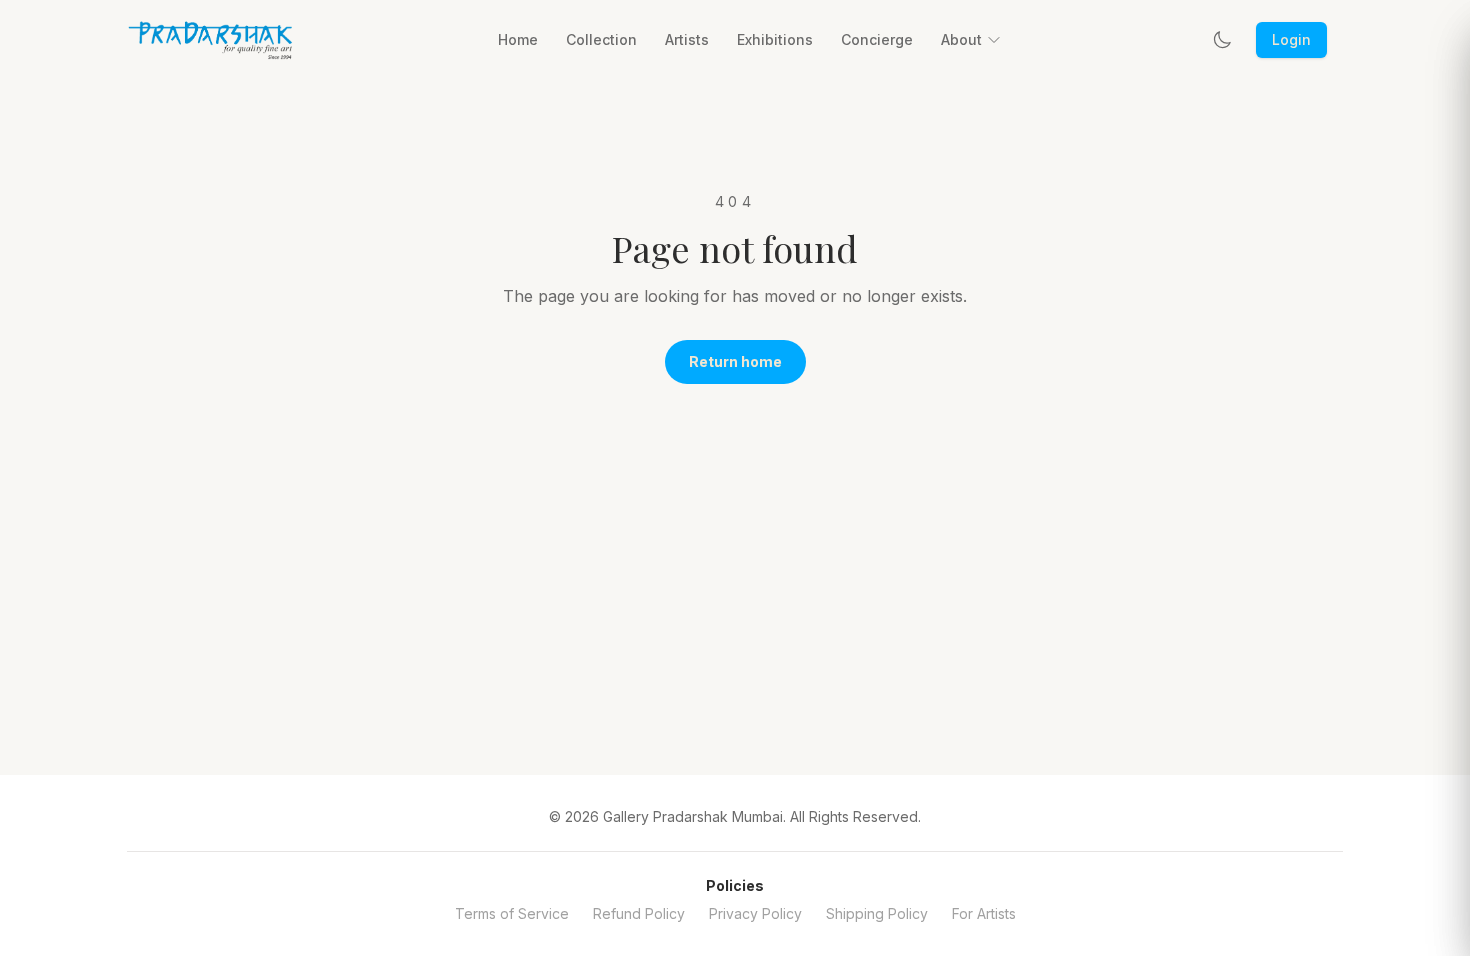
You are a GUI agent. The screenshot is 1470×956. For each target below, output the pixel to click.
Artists (687, 39)
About (961, 39)
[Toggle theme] (1222, 40)
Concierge (877, 39)
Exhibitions (775, 39)
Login (1291, 39)
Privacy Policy (755, 913)
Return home (735, 361)
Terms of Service (512, 913)
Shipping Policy (877, 913)
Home (518, 39)
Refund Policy (639, 913)
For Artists (984, 913)
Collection (601, 39)
